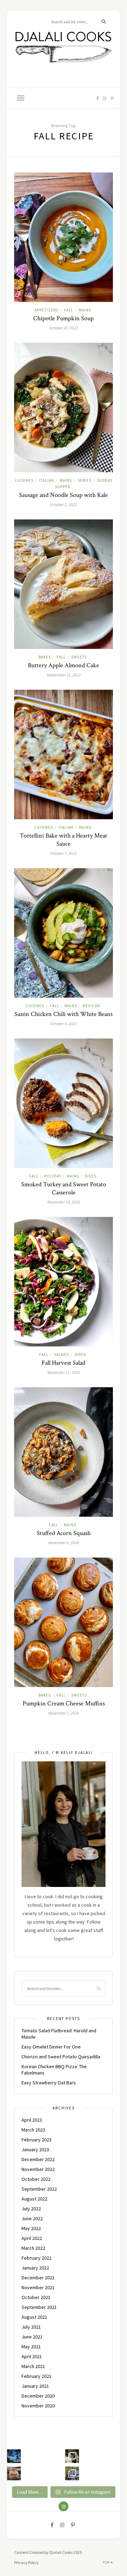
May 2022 (31, 2228)
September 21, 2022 (64, 675)
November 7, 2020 (64, 1713)
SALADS (61, 1355)
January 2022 (35, 2268)
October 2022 (36, 2179)
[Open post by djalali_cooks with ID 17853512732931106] (72, 2473)
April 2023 (32, 2120)
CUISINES (24, 480)
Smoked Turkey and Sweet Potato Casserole (64, 1188)
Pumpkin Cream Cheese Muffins (64, 1703)
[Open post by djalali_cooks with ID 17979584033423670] (72, 2456)
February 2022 (37, 2258)
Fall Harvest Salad (64, 1363)
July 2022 (31, 2209)
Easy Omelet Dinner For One (51, 2047)
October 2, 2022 (64, 504)
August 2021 (34, 2317)
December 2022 (38, 2159)
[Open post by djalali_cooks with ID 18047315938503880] (14, 2473)
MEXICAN (91, 1006)
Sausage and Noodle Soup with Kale (64, 495)
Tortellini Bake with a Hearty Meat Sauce (64, 840)
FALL (68, 310)
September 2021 (39, 2307)
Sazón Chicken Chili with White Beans (64, 1014)
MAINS (85, 310)
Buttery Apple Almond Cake (64, 665)
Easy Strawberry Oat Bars (49, 2083)
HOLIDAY (53, 1176)
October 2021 (36, 2297)
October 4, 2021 (64, 1024)
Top (107, 2562)
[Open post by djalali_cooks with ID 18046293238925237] (14, 2456)
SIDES (90, 1176)
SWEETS (79, 657)
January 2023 (35, 2149)
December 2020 (38, 2396)
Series (84, 480)
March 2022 (33, 2248)
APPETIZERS (46, 310)
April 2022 (32, 2238)
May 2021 (31, 2347)
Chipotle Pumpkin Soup (64, 318)
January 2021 (35, 2386)
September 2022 (39, 2189)
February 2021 (37, 2376)
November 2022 (38, 2169)
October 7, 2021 (64, 853)
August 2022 (34, 2199)
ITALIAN (47, 480)
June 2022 (32, 2218)
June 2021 (32, 2337)
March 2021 (33, 2366)
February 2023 (37, 2140)
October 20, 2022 (64, 328)
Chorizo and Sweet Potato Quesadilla (61, 2057)
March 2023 (33, 2130)
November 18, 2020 (64, 1202)
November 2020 (38, 2406)
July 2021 (31, 2327)
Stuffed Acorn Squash (64, 1533)
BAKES (45, 657)
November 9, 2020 (64, 1543)
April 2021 (32, 2356)
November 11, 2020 (64, 1372)
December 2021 (38, 2278)
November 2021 (38, 2287)
